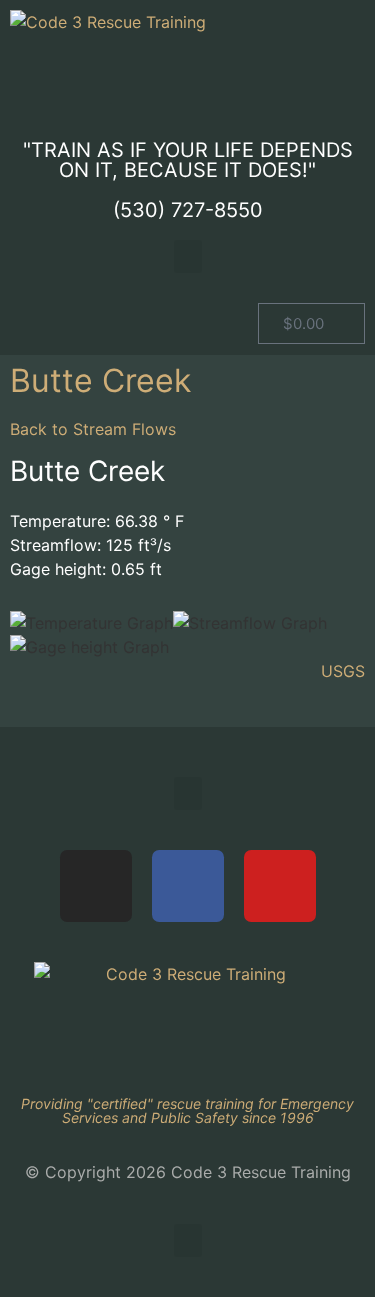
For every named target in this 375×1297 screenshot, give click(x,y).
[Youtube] (280, 886)
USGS (343, 671)
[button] (188, 256)
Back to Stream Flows (93, 429)
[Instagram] (96, 886)
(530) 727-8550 (188, 210)
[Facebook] (188, 886)
